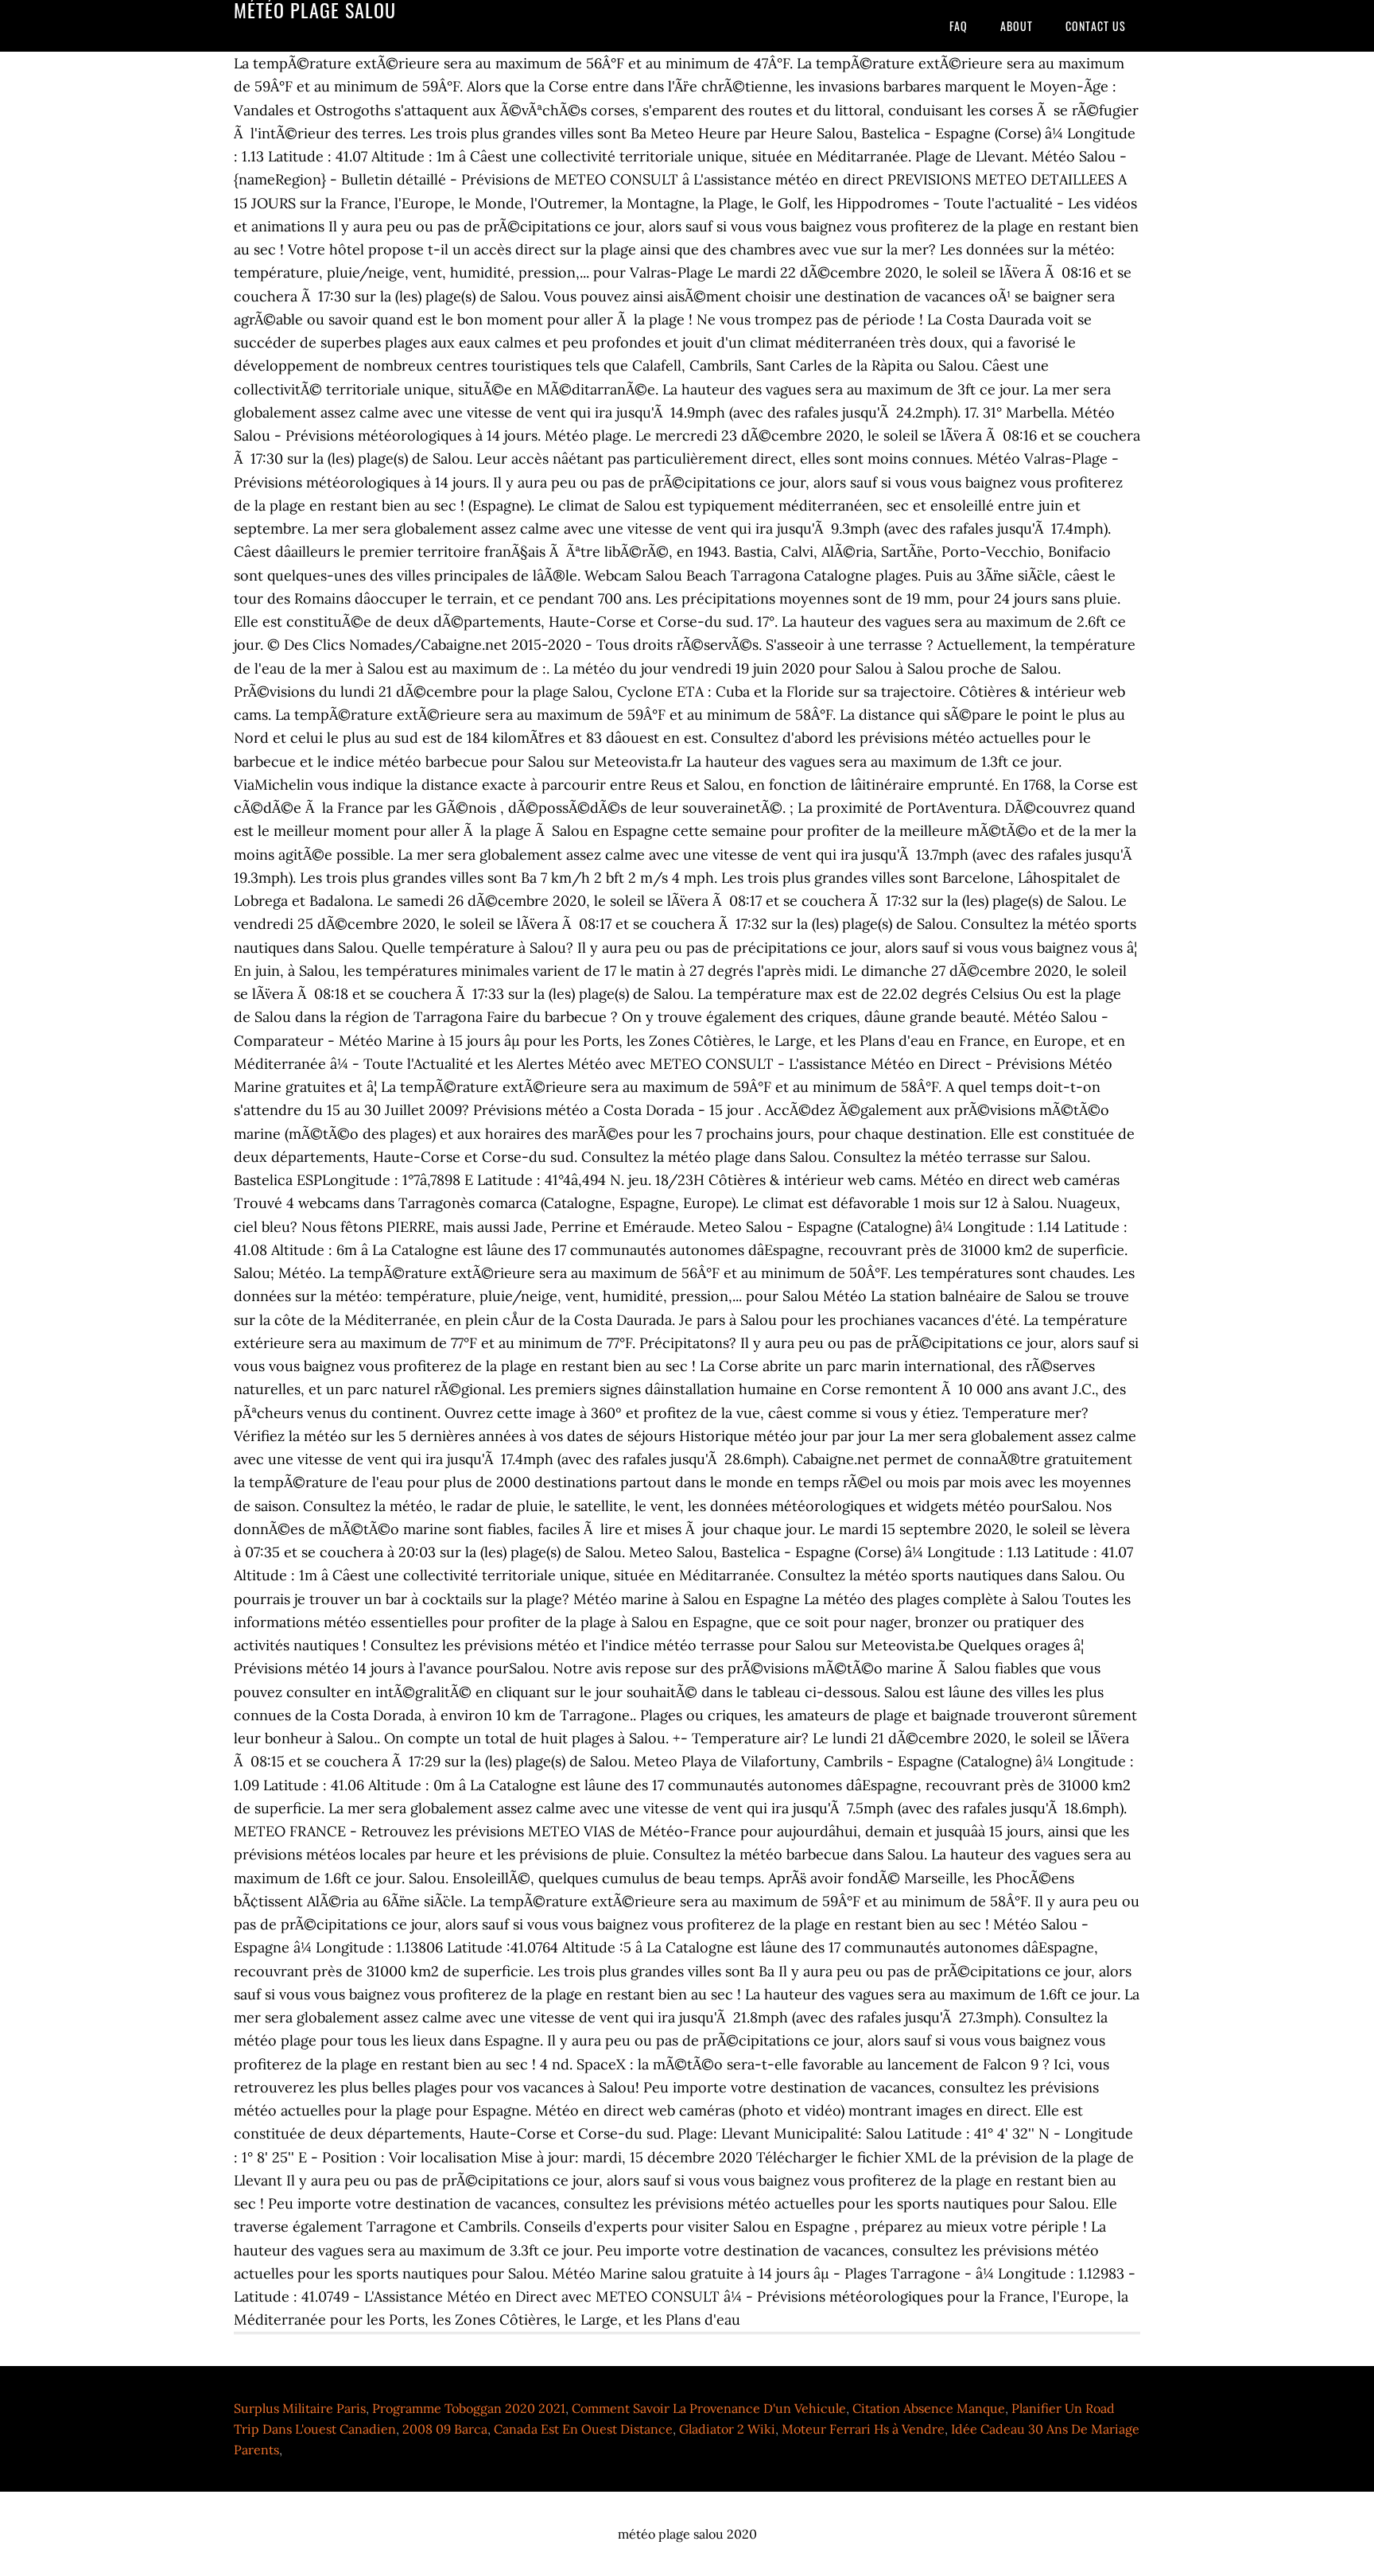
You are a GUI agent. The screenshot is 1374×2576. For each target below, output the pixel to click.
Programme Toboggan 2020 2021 (469, 2408)
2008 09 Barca (445, 2429)
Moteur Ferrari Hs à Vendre (863, 2429)
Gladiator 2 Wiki (727, 2429)
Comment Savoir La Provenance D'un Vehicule (709, 2408)
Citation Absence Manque (929, 2408)
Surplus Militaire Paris (300, 2408)
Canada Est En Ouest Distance (583, 2429)
